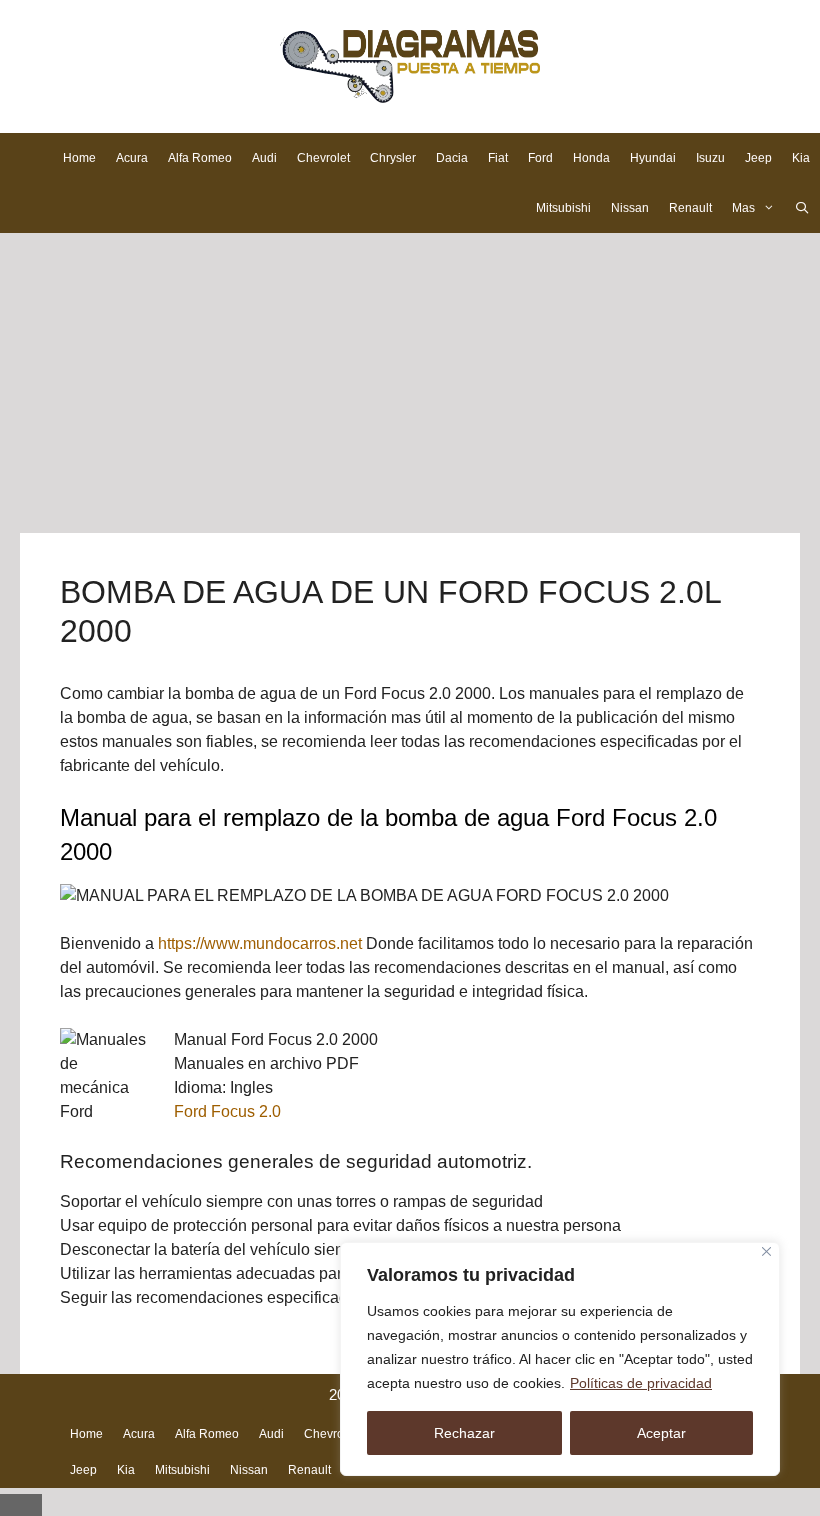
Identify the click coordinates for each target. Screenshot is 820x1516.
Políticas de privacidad (641, 1383)
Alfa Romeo (200, 158)
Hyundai (653, 158)
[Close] (766, 1251)
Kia (801, 158)
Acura (132, 158)
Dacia (452, 158)
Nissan (630, 208)
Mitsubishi (563, 208)
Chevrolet (323, 158)
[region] (560, 1359)
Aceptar (661, 1433)
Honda (591, 158)
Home (79, 158)
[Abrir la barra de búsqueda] (802, 208)
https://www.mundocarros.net (260, 943)
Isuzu (710, 158)
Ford (540, 158)
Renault (690, 208)
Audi (264, 158)
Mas (743, 208)
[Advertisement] (410, 383)
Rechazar (464, 1433)
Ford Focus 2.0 (227, 1111)
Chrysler (393, 158)
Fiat (498, 158)
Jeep (758, 158)
